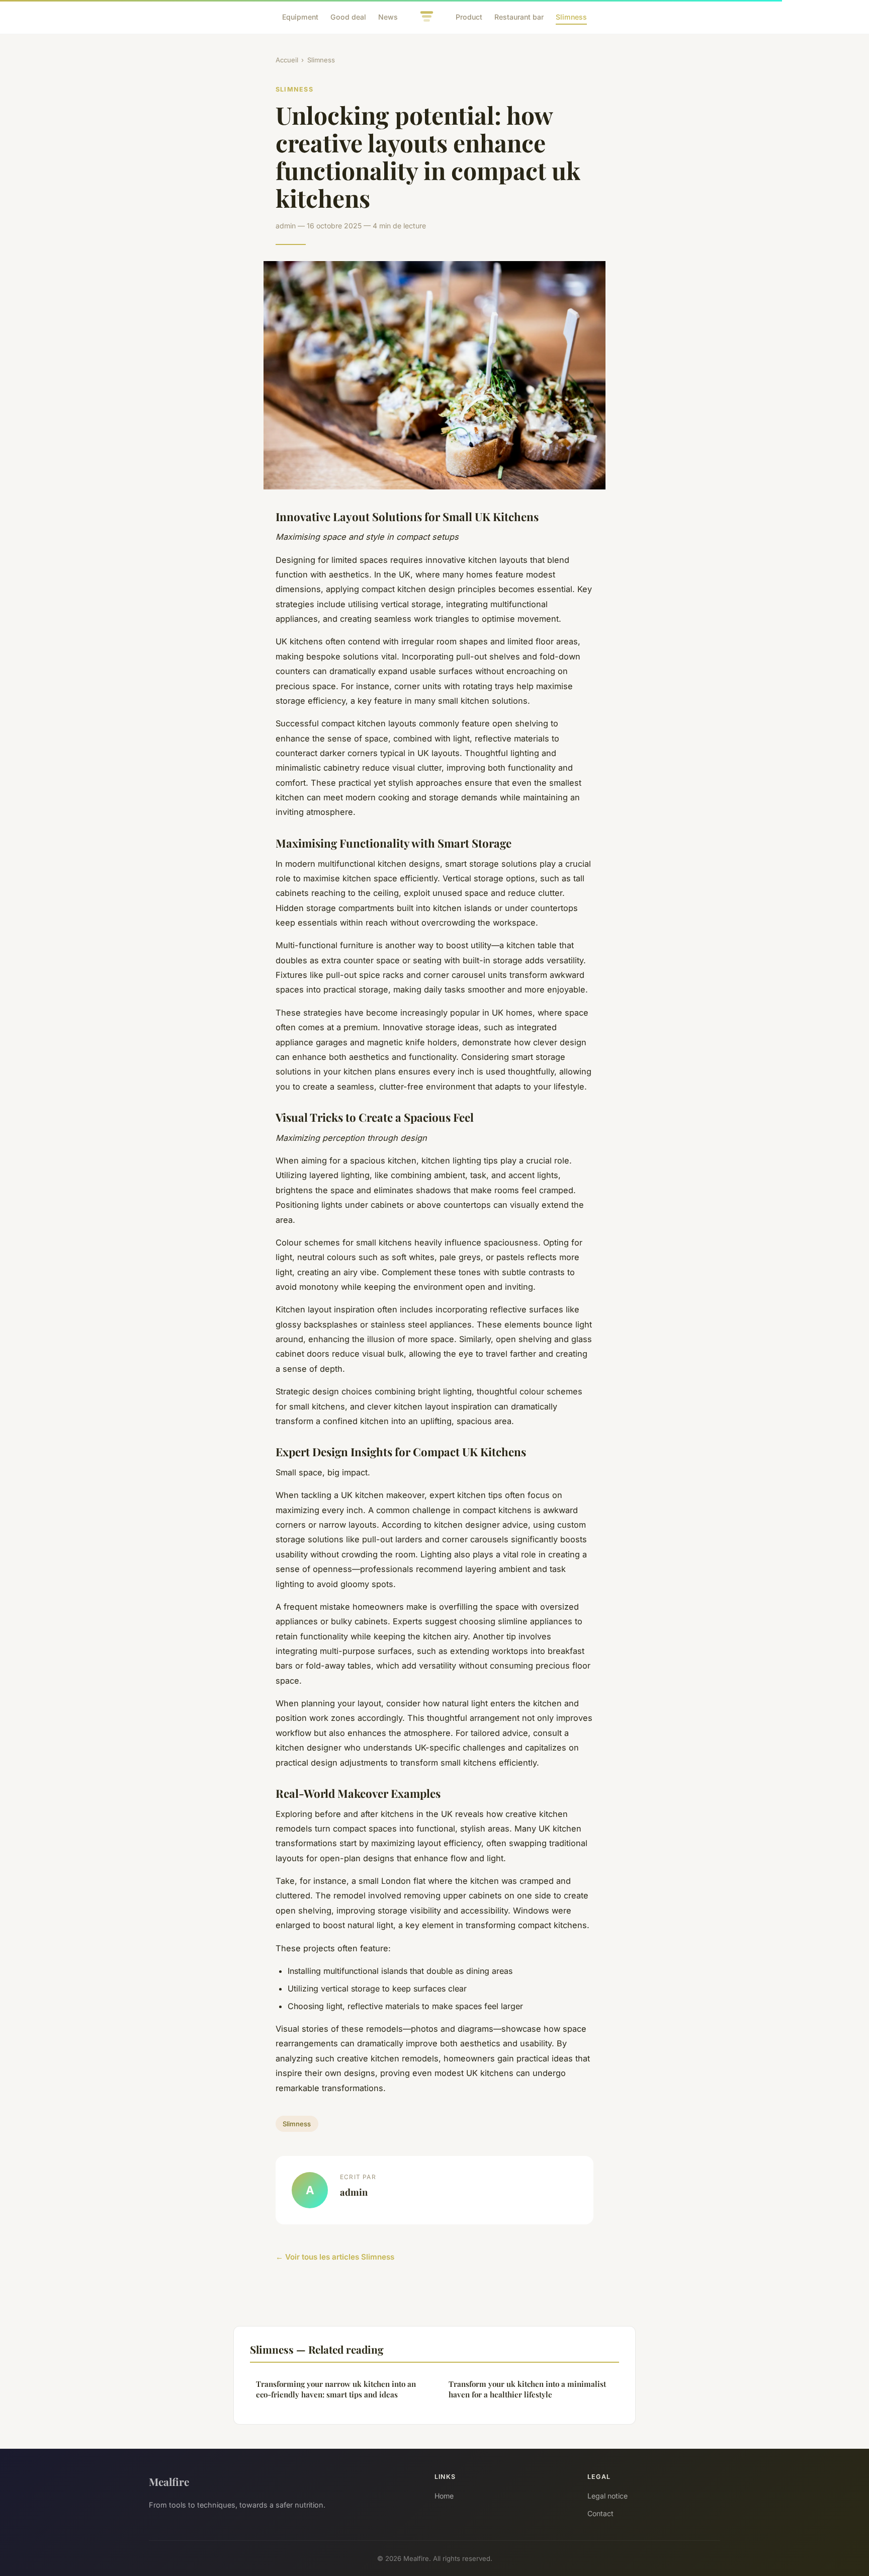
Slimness (571, 17)
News (388, 17)
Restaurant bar (519, 17)
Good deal (348, 17)
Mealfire (169, 2481)
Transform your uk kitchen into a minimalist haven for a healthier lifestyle (527, 2389)
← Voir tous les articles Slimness (335, 2257)
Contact (600, 2513)
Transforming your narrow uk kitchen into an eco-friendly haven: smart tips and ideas (336, 2389)
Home (444, 2496)
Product (469, 17)
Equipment (300, 17)
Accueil (287, 60)
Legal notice (607, 2496)
